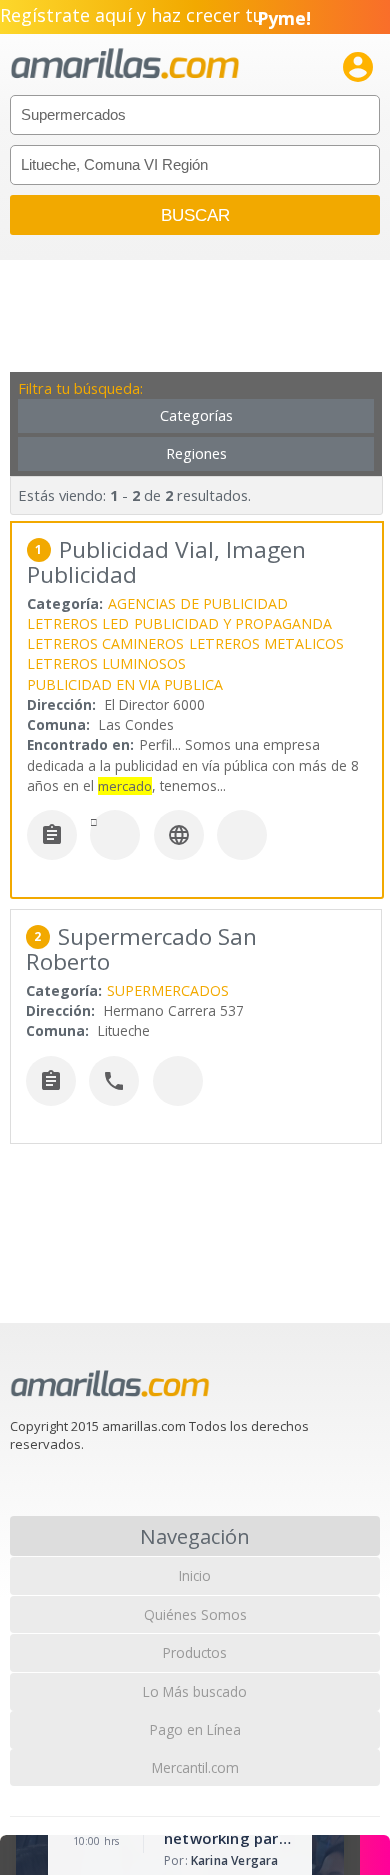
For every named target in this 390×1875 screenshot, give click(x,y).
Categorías (196, 415)
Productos (195, 1652)
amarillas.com (125, 64)
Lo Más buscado (195, 1691)
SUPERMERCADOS (168, 990)
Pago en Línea (195, 1729)
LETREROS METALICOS (266, 643)
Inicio (195, 1575)
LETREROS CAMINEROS (105, 643)
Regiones (196, 453)
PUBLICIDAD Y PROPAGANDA (233, 623)
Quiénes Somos (195, 1614)
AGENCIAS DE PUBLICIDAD (198, 603)
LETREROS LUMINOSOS (106, 663)
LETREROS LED (78, 623)
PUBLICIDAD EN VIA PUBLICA (125, 684)
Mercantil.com (195, 1767)
